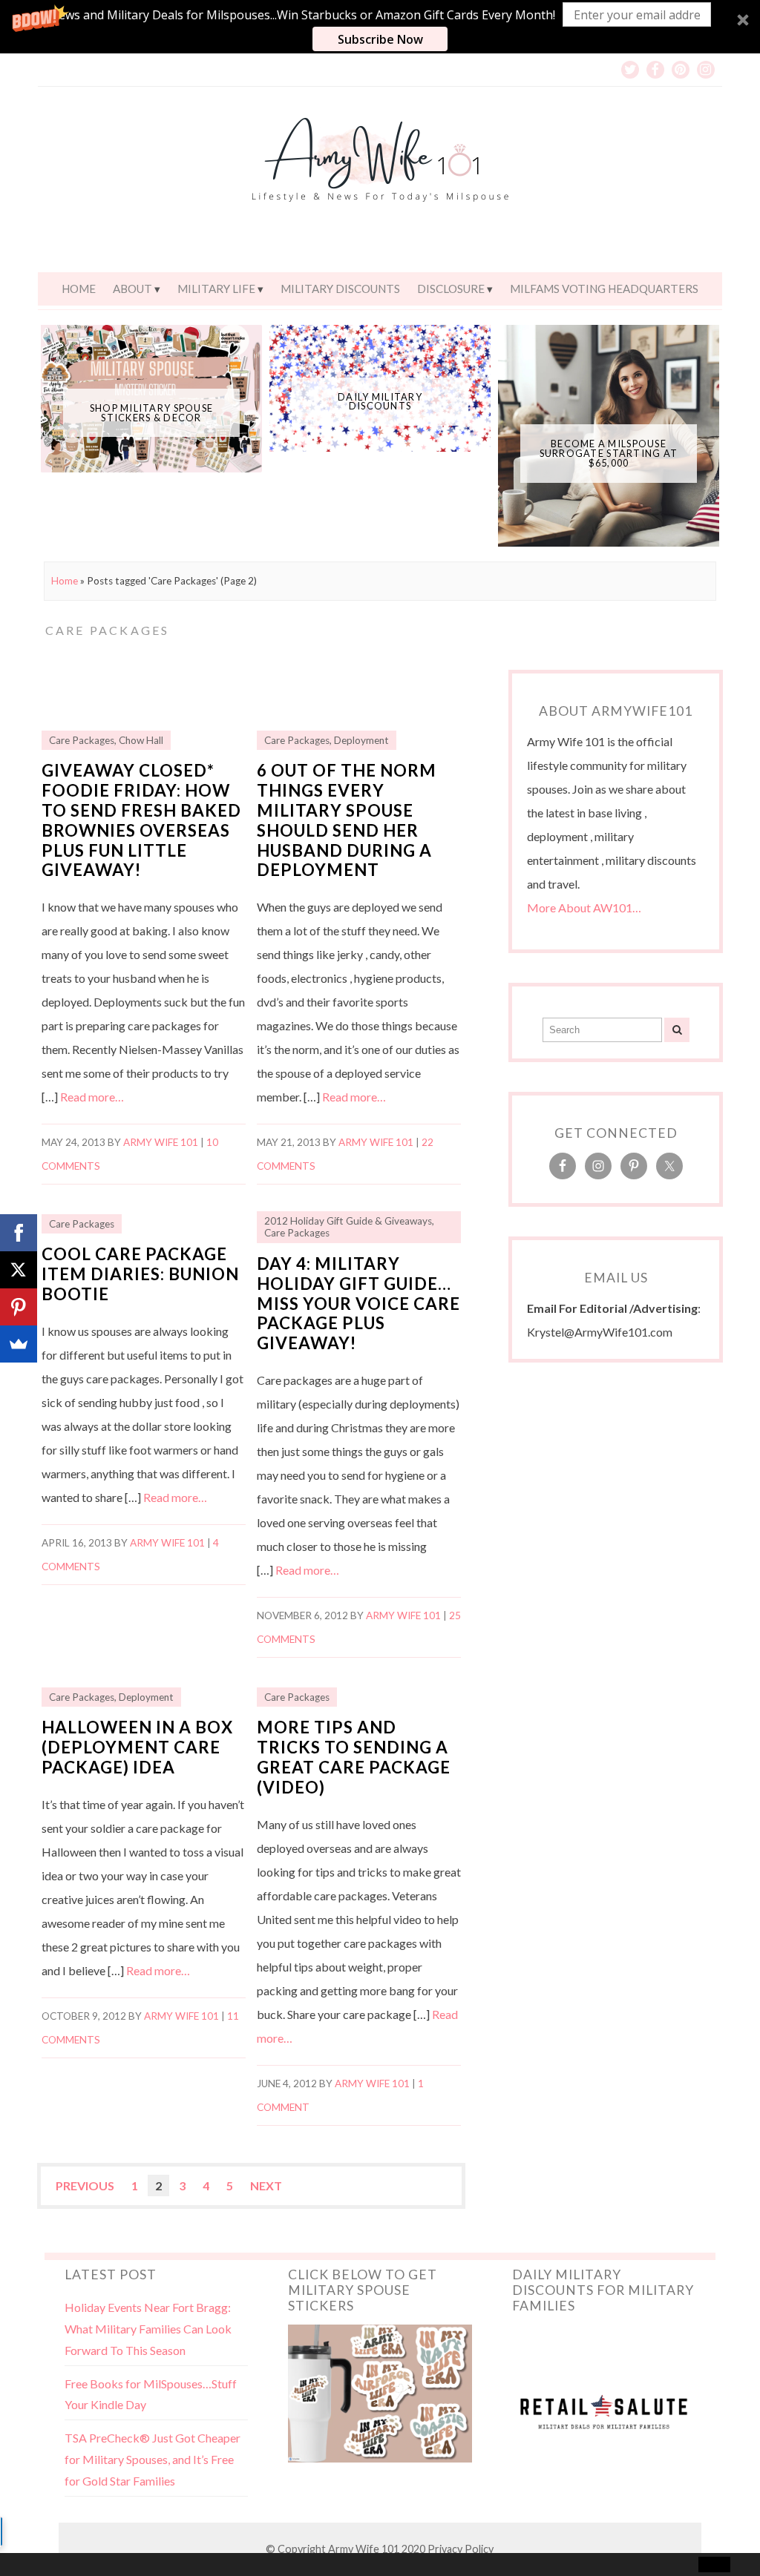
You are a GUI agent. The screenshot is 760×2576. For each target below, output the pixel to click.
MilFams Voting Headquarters (604, 289)
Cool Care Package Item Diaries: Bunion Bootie (140, 1274)
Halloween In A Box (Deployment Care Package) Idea (137, 1747)
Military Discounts (340, 289)
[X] (19, 1270)
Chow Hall (141, 740)
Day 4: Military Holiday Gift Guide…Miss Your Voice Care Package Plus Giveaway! (358, 1304)
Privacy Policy (461, 2549)
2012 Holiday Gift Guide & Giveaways (348, 1221)
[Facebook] (19, 1233)
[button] (380, 27)
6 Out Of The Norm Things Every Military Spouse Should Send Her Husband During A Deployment (347, 820)
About (132, 289)
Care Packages (82, 740)
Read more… (92, 1097)
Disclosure (451, 289)
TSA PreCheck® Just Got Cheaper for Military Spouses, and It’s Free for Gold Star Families (153, 2459)
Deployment (361, 740)
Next (266, 2185)
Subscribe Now (380, 39)
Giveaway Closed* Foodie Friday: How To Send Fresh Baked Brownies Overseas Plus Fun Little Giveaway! (141, 820)
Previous (85, 2185)
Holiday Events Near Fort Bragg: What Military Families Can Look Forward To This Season (148, 2329)
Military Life (216, 289)
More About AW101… (584, 907)
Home (79, 289)
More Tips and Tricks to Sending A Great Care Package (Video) (354, 1757)
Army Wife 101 (161, 1142)
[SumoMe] (19, 1344)
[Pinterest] (19, 1307)
